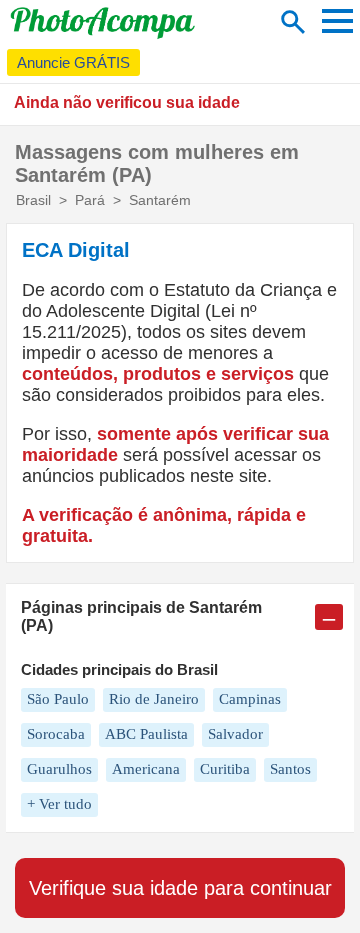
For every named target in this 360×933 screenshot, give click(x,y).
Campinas (250, 699)
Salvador (235, 734)
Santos (290, 769)
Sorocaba (56, 734)
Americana (146, 769)
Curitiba (225, 769)
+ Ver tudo (59, 804)
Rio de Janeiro (154, 699)
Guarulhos (59, 769)
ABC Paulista (146, 734)
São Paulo (58, 699)
